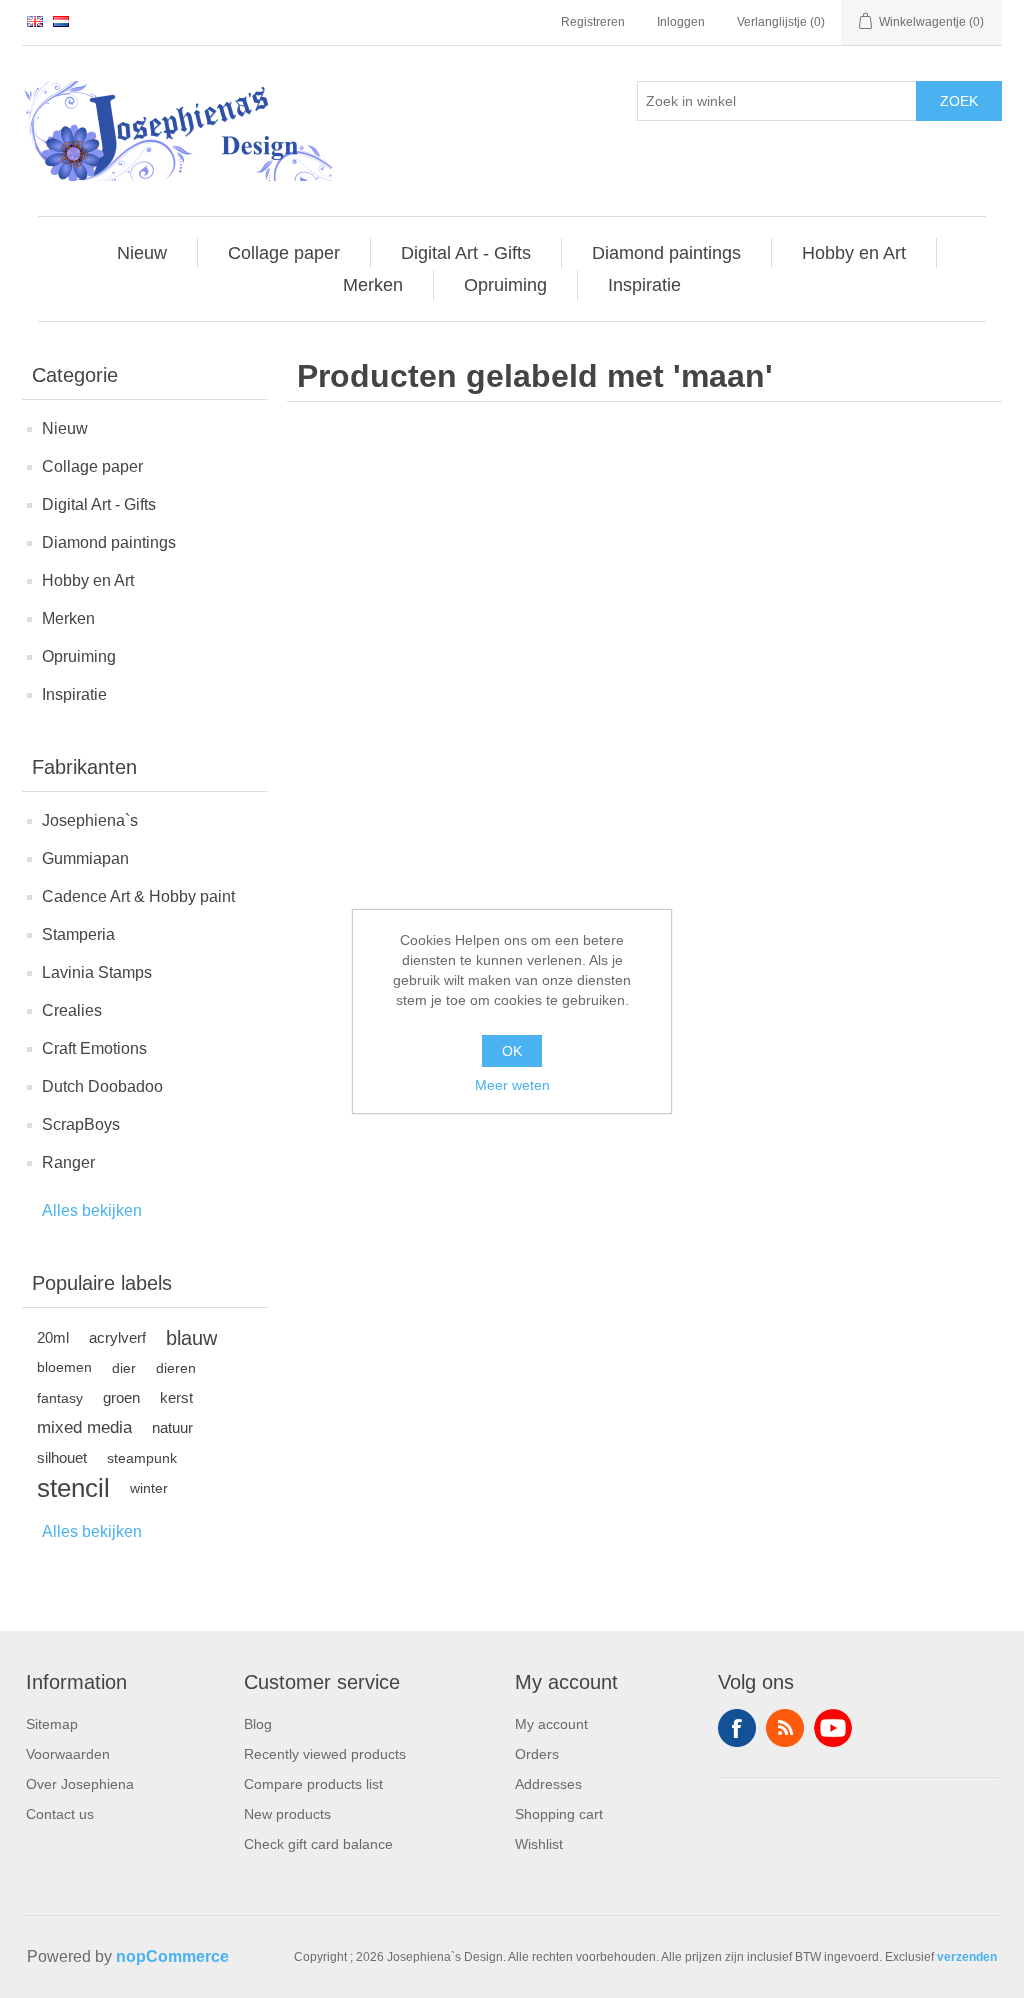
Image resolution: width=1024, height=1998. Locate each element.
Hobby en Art (88, 580)
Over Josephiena (80, 1784)
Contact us (60, 1814)
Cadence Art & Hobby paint (138, 896)
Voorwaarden (68, 1754)
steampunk (142, 1458)
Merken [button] (373, 285)
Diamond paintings (109, 542)
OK (512, 1051)
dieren (176, 1368)
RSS (785, 1728)
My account (551, 1724)
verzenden (967, 1957)
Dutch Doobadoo (102, 1086)
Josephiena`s (90, 820)
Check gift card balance (318, 1844)
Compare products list (313, 1784)
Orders (537, 1754)
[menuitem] (142, 253)
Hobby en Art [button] (854, 253)
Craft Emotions (94, 1048)
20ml (53, 1337)
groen (121, 1397)
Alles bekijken (92, 1210)
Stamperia (78, 934)
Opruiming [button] (505, 285)
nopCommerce (172, 1956)
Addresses (548, 1784)
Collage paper (92, 466)
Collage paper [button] (284, 253)
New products (287, 1814)
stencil (73, 1488)
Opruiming (79, 656)
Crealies (72, 1010)
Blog (258, 1724)
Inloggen (681, 22)
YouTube (833, 1728)
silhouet (62, 1457)
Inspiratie (74, 694)
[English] (35, 21)
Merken (68, 618)
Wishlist (539, 1844)
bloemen (64, 1367)
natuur (172, 1427)
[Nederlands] (61, 21)
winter (149, 1488)
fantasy (60, 1398)
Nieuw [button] (142, 253)
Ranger (68, 1162)
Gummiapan (85, 858)
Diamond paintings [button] (666, 253)
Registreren (593, 22)
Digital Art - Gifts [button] (466, 253)
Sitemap (52, 1724)
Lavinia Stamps (97, 972)
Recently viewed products (325, 1754)
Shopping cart (559, 1814)
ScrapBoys (81, 1124)
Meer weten (512, 1085)
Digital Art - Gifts (99, 504)
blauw (191, 1338)
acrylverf (117, 1337)
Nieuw (65, 428)
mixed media (84, 1427)
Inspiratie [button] (644, 285)
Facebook (737, 1728)
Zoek (959, 101)
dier (124, 1368)
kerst (176, 1397)
